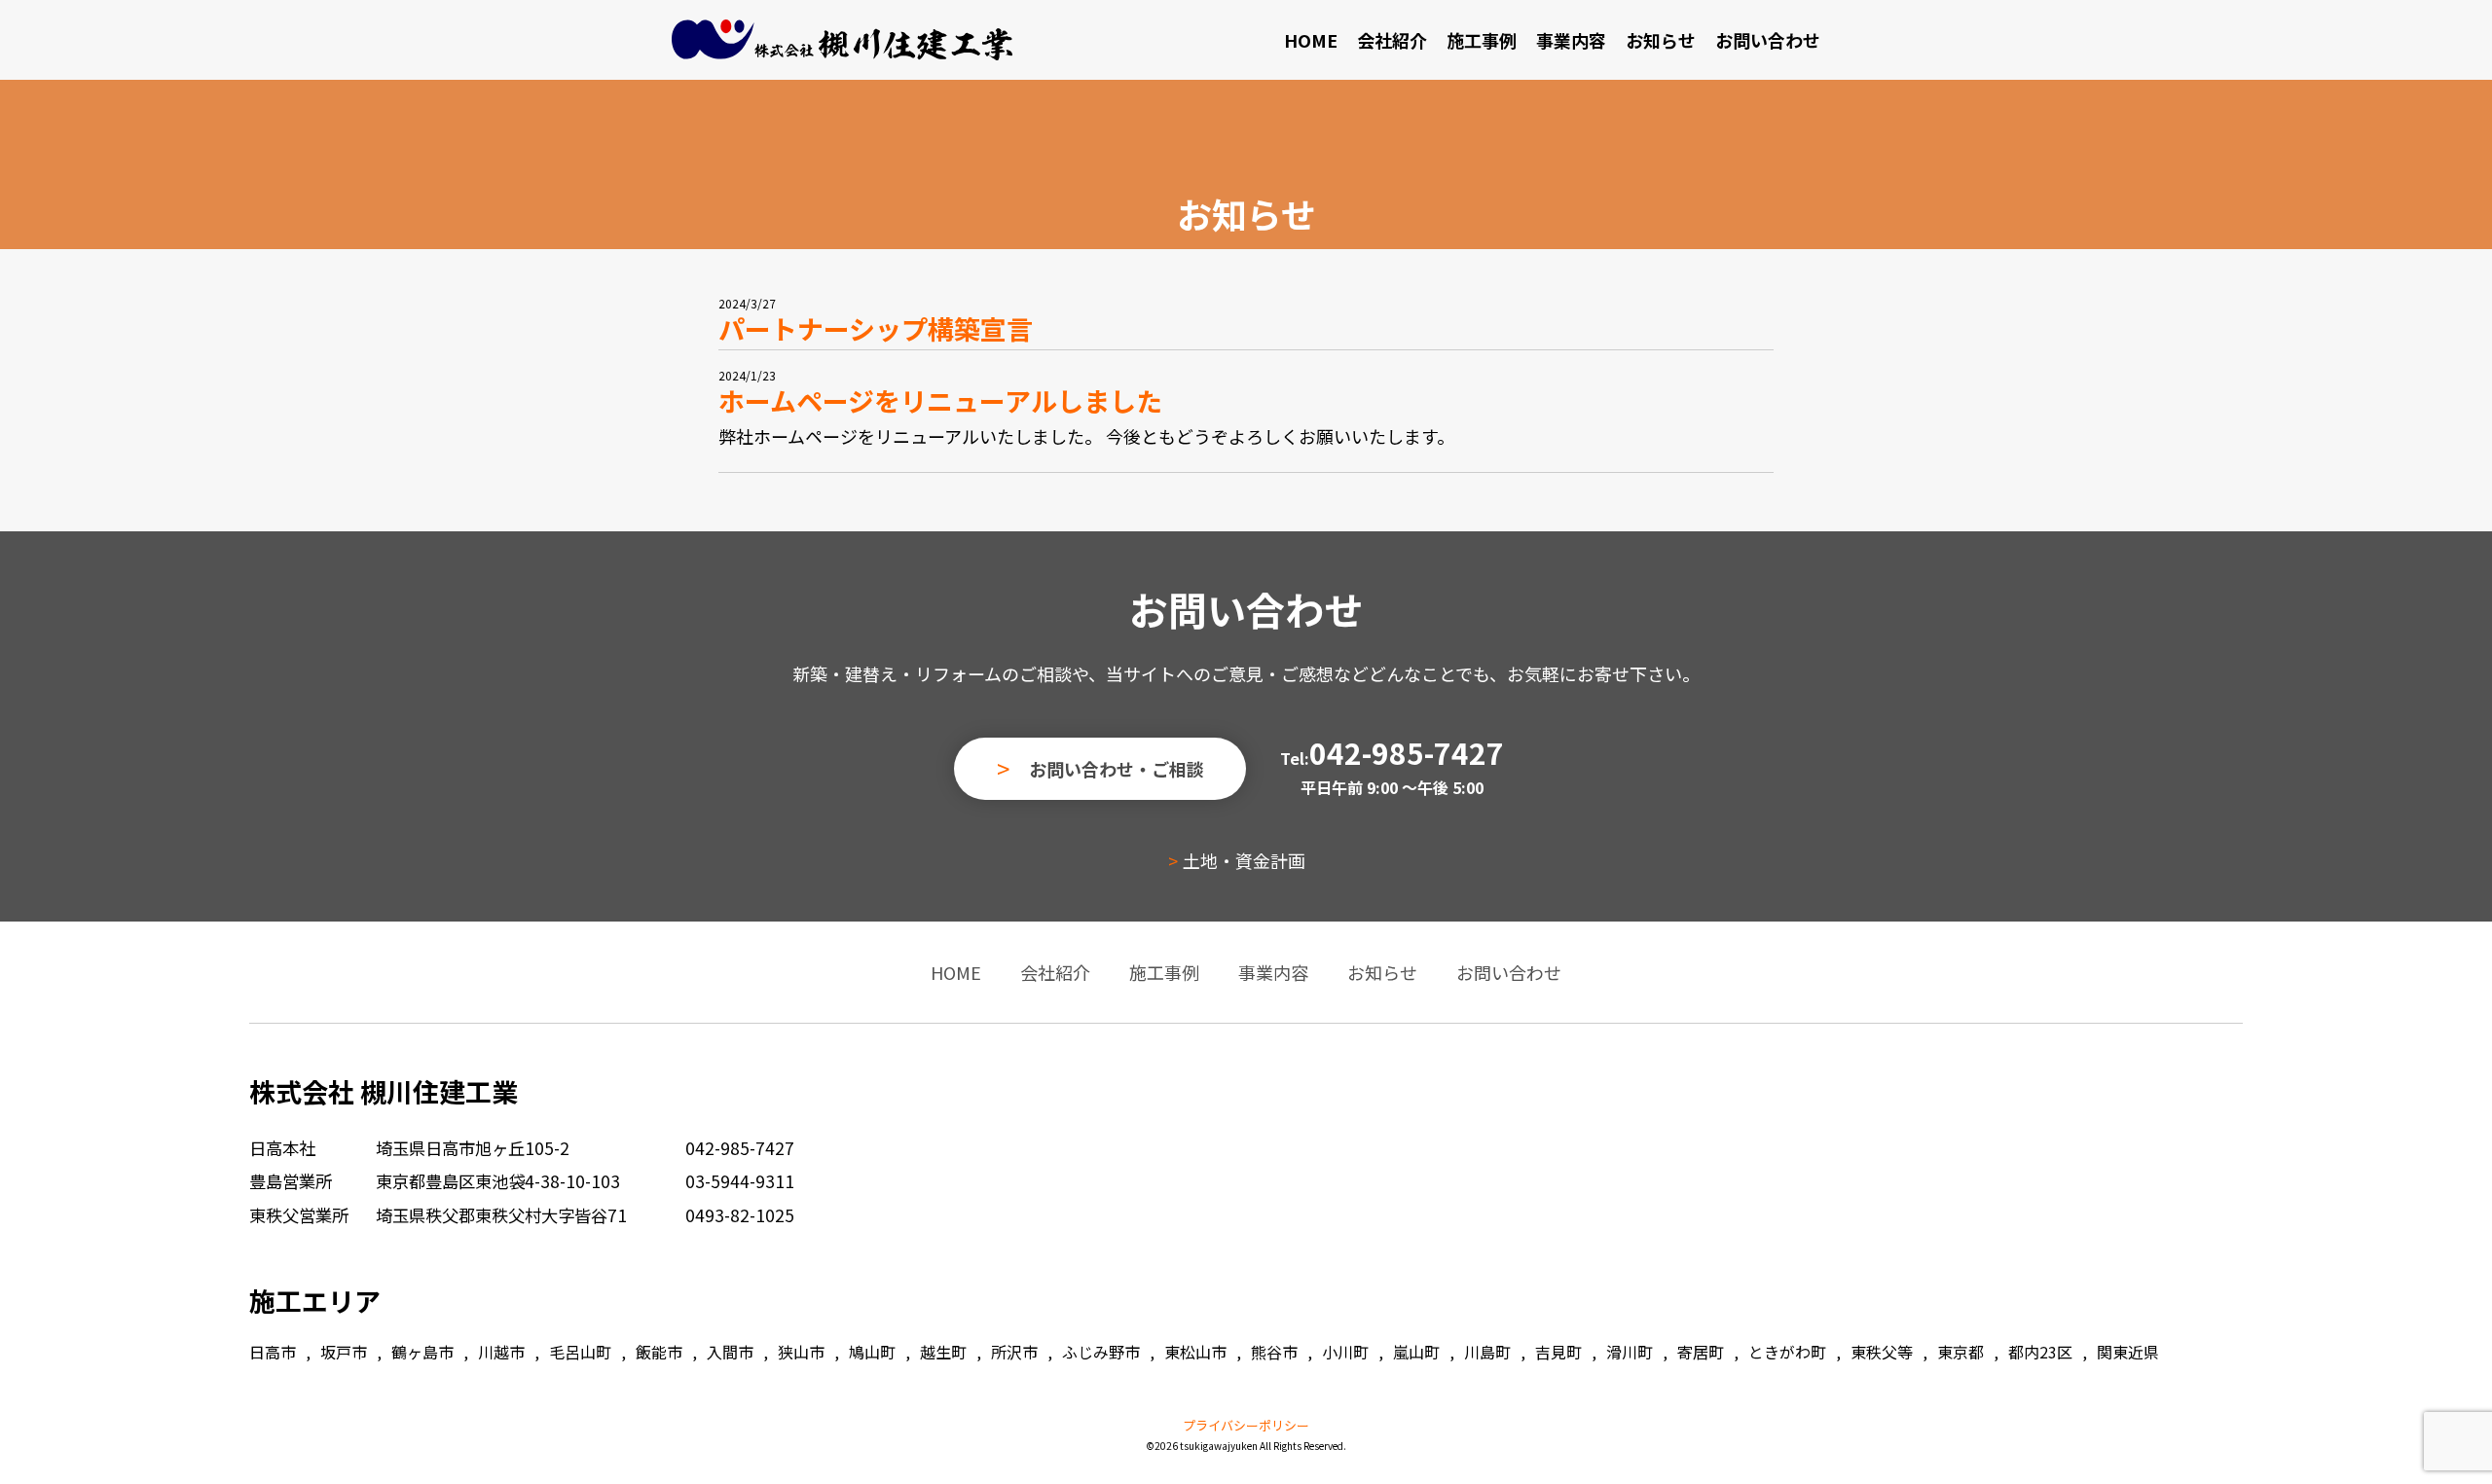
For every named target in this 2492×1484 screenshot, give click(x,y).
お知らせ (1661, 40)
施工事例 (1482, 40)
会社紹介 (1392, 40)
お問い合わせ (1768, 40)
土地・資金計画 (1244, 860)
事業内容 (1571, 40)
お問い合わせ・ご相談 (1117, 769)
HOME (1311, 40)
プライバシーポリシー (1246, 1425)
